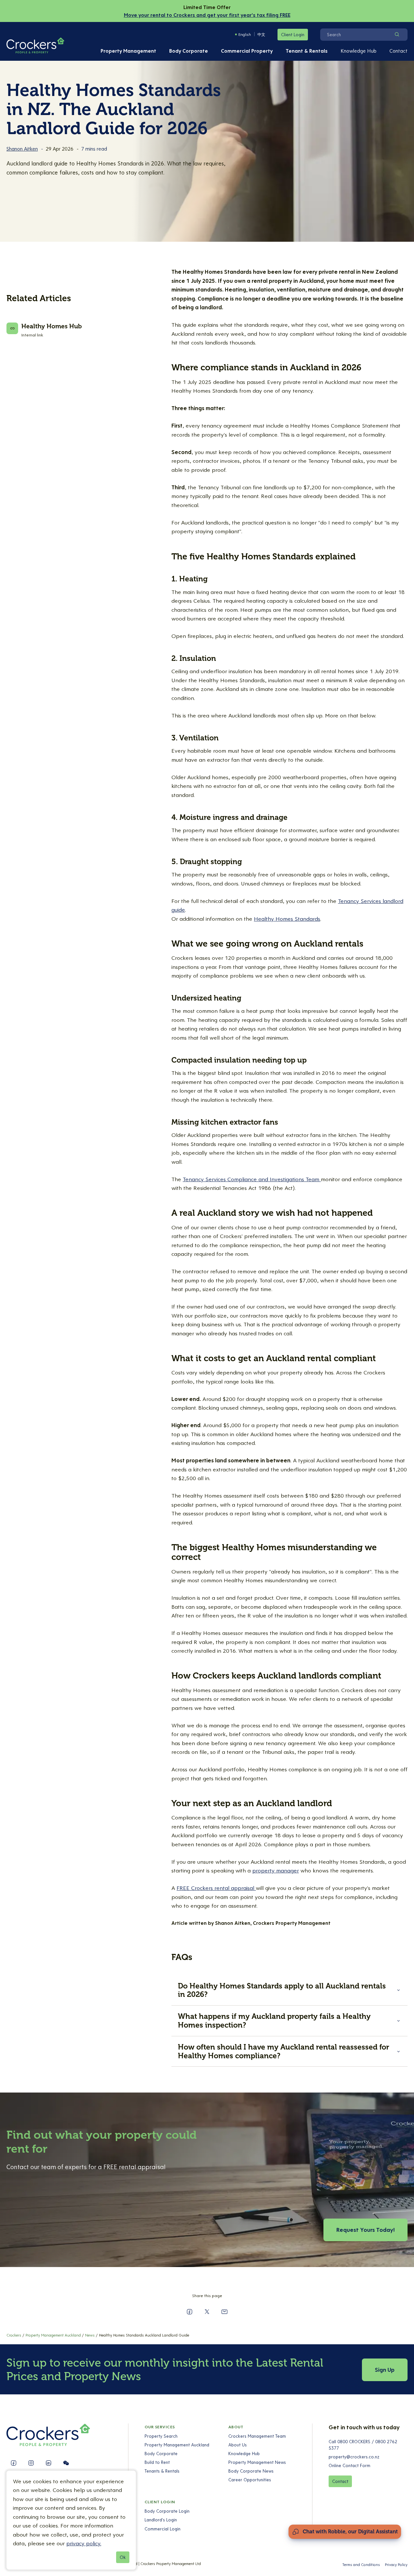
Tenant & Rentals (307, 51)
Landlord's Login (161, 2520)
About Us (238, 2445)
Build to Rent (157, 2462)
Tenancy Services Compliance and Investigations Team (252, 1179)
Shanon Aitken (22, 149)
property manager (276, 1871)
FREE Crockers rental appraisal (216, 1888)
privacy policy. (84, 2543)
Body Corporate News (251, 2471)
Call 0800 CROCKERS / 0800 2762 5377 (363, 2445)
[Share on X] (207, 2312)
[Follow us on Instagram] (31, 2463)
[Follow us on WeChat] (66, 2463)
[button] (289, 1990)
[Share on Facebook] (190, 2312)
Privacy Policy (396, 2565)
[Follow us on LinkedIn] (49, 2463)
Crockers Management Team (257, 2436)
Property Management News (257, 2462)
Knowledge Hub (359, 51)
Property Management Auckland (177, 2445)
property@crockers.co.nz (354, 2457)
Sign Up (385, 2370)
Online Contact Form (349, 2465)
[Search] (397, 35)
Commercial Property (247, 51)
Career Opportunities (250, 2480)
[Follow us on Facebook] (14, 2463)
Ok (123, 2557)
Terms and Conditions (361, 2565)
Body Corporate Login (167, 2511)
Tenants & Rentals (162, 2471)
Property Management (128, 51)
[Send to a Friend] (224, 2312)
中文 (261, 34)
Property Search (161, 2436)
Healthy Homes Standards (287, 919)
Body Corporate (189, 51)
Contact (398, 51)
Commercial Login (163, 2529)
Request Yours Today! (365, 2230)
